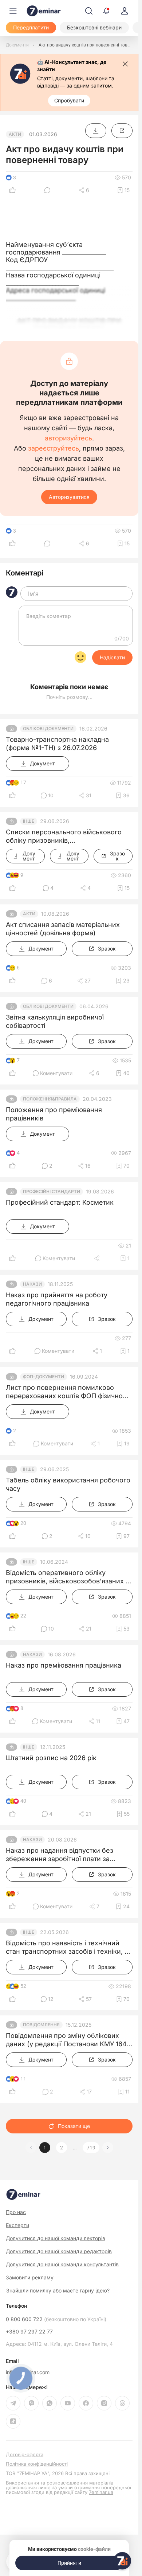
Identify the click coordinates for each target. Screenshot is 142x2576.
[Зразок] (122, 131)
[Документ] (96, 131)
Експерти (17, 2225)
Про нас (16, 2212)
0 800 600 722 (56, 2319)
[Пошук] (89, 11)
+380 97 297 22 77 (29, 2332)
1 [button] (45, 2148)
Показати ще (74, 2126)
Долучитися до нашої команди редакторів (59, 2251)
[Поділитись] (98, 1258)
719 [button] (91, 2148)
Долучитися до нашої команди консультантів (62, 2264)
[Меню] (13, 11)
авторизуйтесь (68, 438)
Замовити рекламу (30, 2277)
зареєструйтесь (54, 448)
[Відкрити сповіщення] (106, 11)
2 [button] (62, 2148)
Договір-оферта (25, 2455)
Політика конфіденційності (37, 2464)
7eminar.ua (101, 2492)
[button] (108, 2148)
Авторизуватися (69, 497)
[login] (125, 11)
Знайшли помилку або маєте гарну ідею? (58, 2291)
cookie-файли (94, 2549)
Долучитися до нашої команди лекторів (56, 2238)
